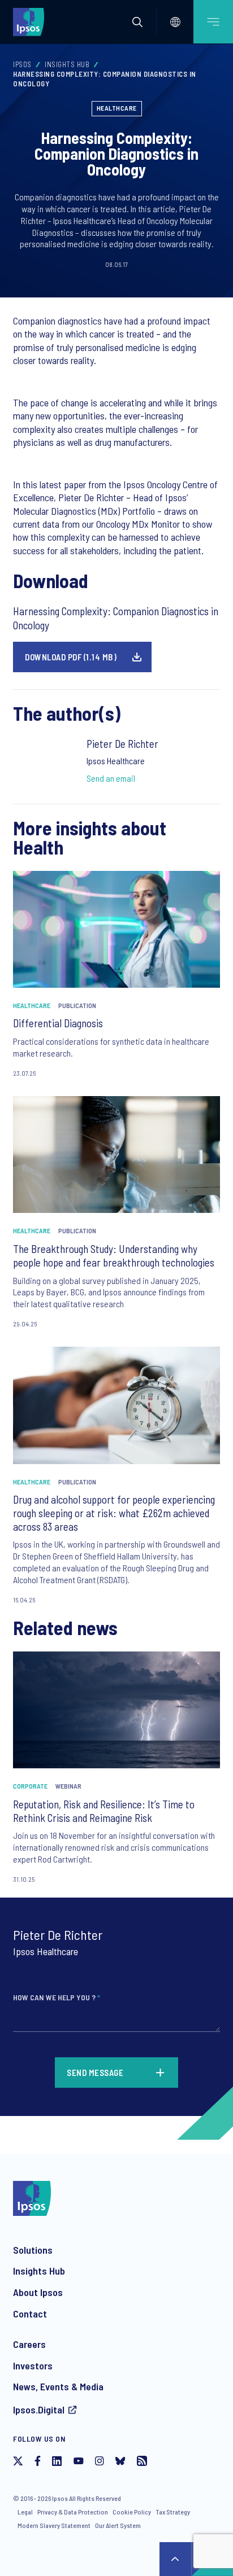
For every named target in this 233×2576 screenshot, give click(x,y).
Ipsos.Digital (39, 2409)
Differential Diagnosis (58, 1023)
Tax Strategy (173, 2512)
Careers (29, 2344)
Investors (33, 2365)
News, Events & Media (58, 2386)
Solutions (33, 2250)
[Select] (175, 22)
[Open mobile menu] (213, 22)
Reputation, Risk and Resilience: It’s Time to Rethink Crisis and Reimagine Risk (104, 1811)
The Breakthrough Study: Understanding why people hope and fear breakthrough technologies (114, 1256)
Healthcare (117, 108)
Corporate (30, 1786)
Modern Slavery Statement (54, 2525)
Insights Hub (67, 64)
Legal (25, 2512)
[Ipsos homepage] (31, 21)
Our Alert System (118, 2525)
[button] (137, 22)
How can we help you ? (57, 1997)
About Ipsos (38, 2292)
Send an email (111, 778)
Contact (30, 2314)
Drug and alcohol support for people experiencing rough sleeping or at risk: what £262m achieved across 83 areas (114, 1513)
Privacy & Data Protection (73, 2512)
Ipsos (22, 64)
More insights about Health (90, 837)
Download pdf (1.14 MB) (71, 657)
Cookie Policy (132, 2512)
